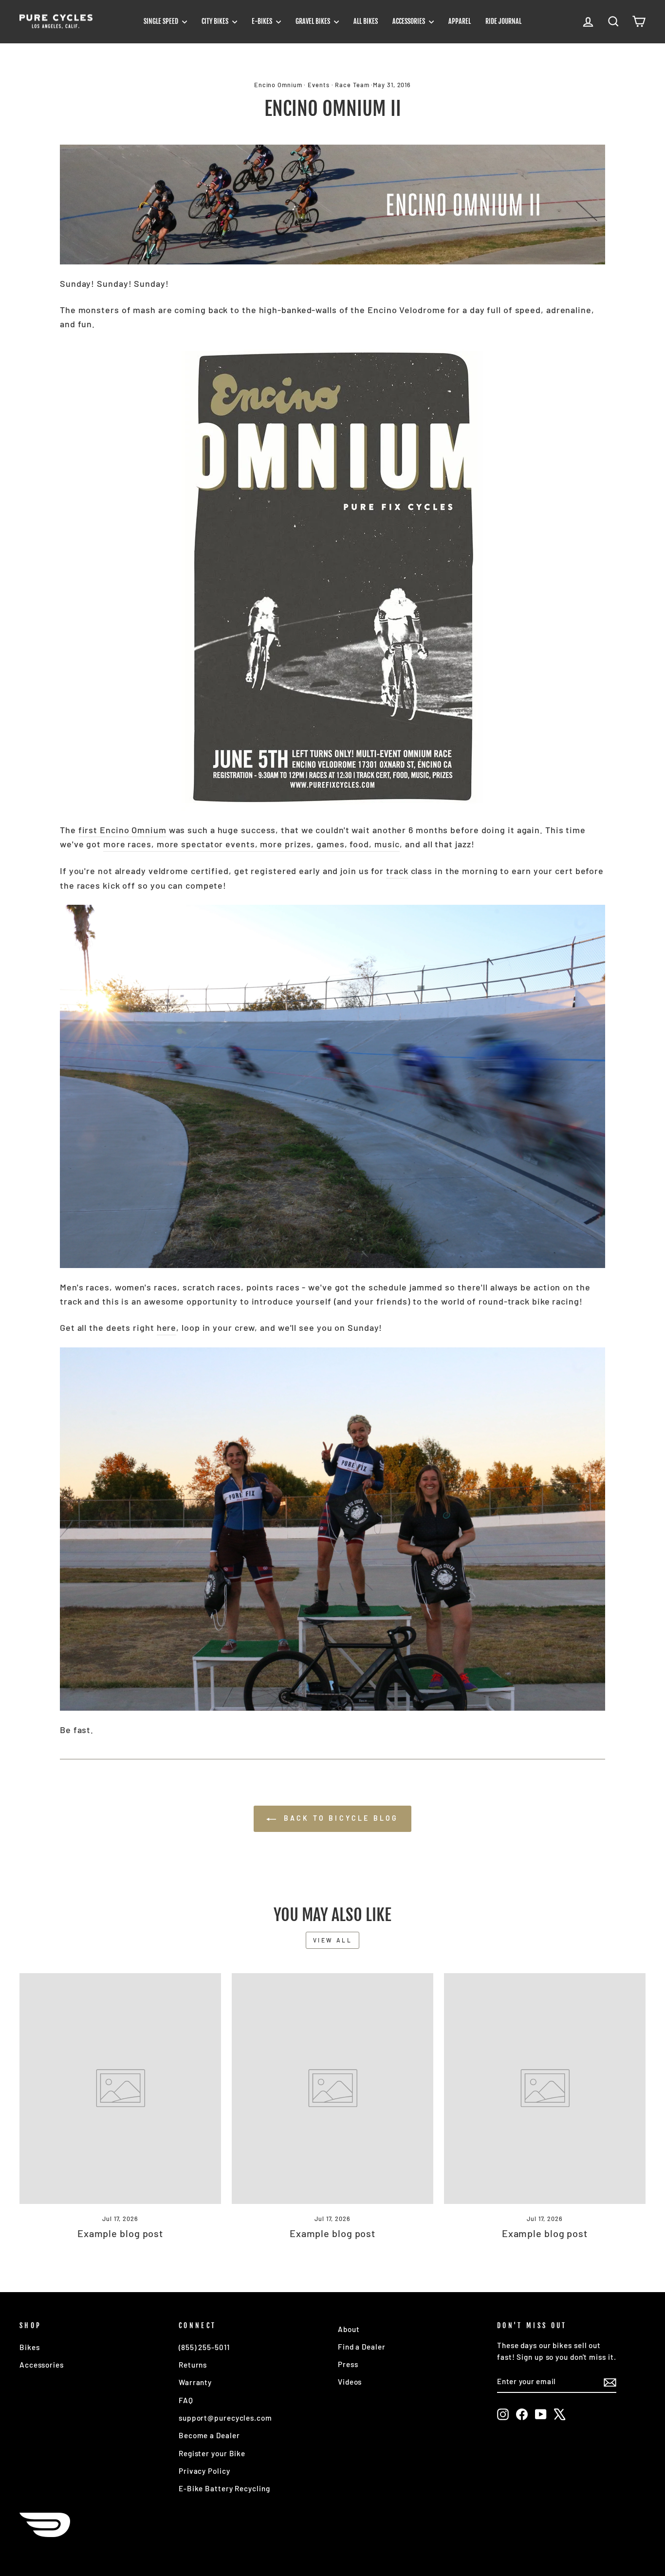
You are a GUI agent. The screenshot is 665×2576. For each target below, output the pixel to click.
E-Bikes (263, 21)
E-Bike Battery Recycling (224, 2488)
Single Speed (162, 21)
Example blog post (120, 2233)
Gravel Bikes (314, 21)
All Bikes (366, 21)
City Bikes (216, 21)
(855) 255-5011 (204, 2347)
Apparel (460, 21)
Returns (193, 2365)
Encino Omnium (278, 85)
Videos (350, 2382)
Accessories (409, 21)
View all (333, 1940)
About (349, 2329)
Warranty (195, 2382)
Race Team (352, 85)
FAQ (186, 2400)
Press (348, 2364)
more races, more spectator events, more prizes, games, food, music (251, 844)
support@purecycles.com (225, 2418)
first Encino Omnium (122, 830)
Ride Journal (503, 21)
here (167, 1327)
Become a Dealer (209, 2435)
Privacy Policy (204, 2471)
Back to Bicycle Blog (339, 1818)
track (397, 871)
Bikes (30, 2347)
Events (318, 85)
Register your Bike (212, 2453)
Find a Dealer (362, 2347)
